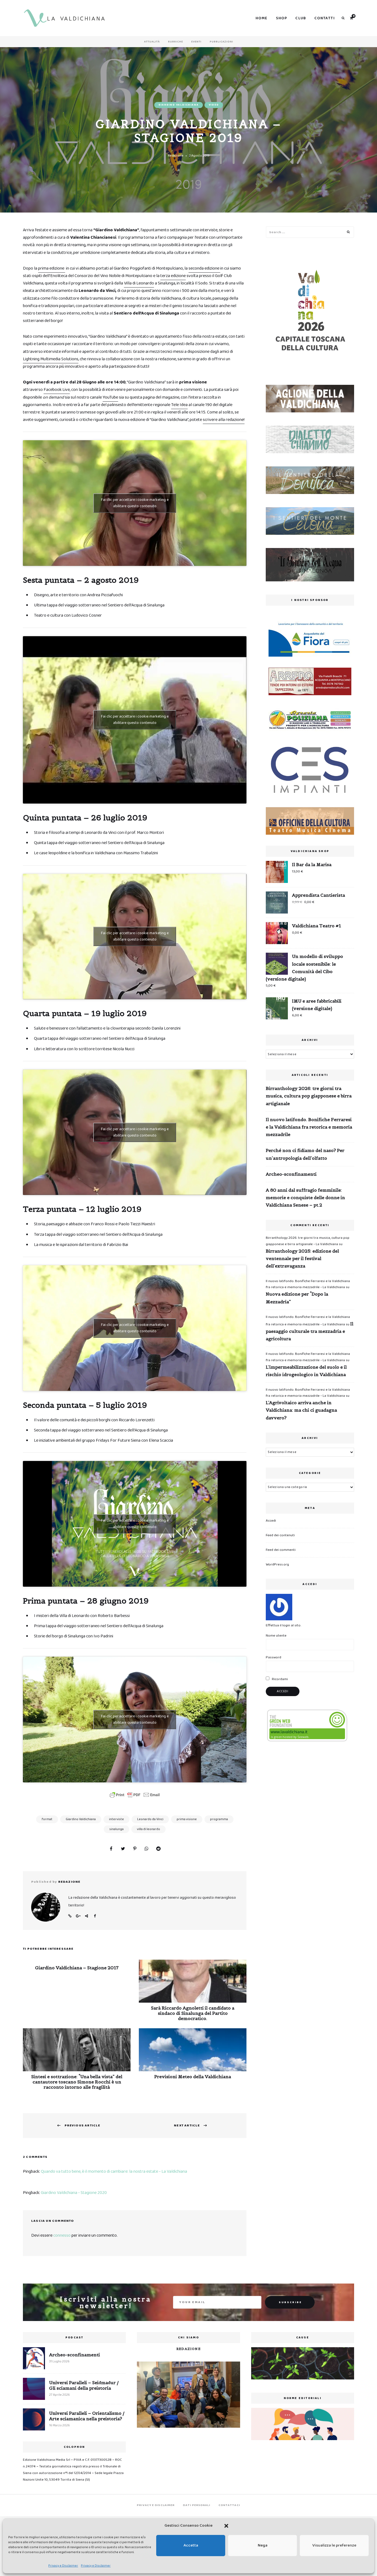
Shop (282, 18)
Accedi (271, 1521)
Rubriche (176, 42)
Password (274, 1657)
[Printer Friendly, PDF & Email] (135, 1795)
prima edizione (52, 268)
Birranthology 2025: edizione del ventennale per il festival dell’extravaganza (302, 1258)
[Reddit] (158, 1849)
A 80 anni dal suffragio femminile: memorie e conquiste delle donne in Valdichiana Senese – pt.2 (305, 1197)
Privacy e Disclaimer (63, 2566)
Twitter (86, 1916)
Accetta (191, 2545)
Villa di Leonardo (139, 283)
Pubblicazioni (221, 42)
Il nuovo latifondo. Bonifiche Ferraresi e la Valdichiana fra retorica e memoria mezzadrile (309, 1127)
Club (301, 18)
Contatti (325, 18)
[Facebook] (111, 1849)
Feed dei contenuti (280, 1535)
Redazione (176, 156)
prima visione (187, 1819)
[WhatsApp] (147, 1849)
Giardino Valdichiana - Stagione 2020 (74, 2193)
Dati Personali (197, 2505)
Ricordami (279, 1679)
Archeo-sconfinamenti (291, 1174)
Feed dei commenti (281, 1550)
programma (219, 1819)
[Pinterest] (135, 1849)
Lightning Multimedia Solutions (51, 359)
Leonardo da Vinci (150, 1819)
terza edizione (173, 276)
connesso (62, 2235)
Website (70, 1916)
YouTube (110, 397)
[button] (226, 2526)
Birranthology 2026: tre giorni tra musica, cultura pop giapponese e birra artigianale (309, 1096)
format (47, 1819)
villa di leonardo (148, 1829)
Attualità (152, 42)
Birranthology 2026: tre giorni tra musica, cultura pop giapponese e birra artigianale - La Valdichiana (308, 1241)
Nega (263, 2545)
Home (262, 18)
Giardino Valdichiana (179, 105)
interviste (116, 1819)
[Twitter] (123, 1849)
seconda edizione (204, 268)
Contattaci (229, 2505)
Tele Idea (179, 405)
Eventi (196, 42)
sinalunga (116, 1829)
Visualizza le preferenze (334, 2545)
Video (214, 105)
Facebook (95, 1916)
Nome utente (276, 1636)
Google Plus (78, 1916)
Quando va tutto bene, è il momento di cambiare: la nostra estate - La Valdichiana (114, 2171)
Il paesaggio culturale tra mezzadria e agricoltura (310, 1331)
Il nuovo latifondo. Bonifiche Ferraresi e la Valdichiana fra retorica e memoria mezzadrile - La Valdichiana (308, 1284)
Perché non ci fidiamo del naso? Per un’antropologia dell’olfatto (305, 1154)
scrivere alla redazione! (224, 420)
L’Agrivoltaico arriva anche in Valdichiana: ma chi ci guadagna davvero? (301, 1410)
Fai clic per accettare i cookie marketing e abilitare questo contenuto (135, 503)
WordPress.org (277, 1564)
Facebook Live (57, 390)
